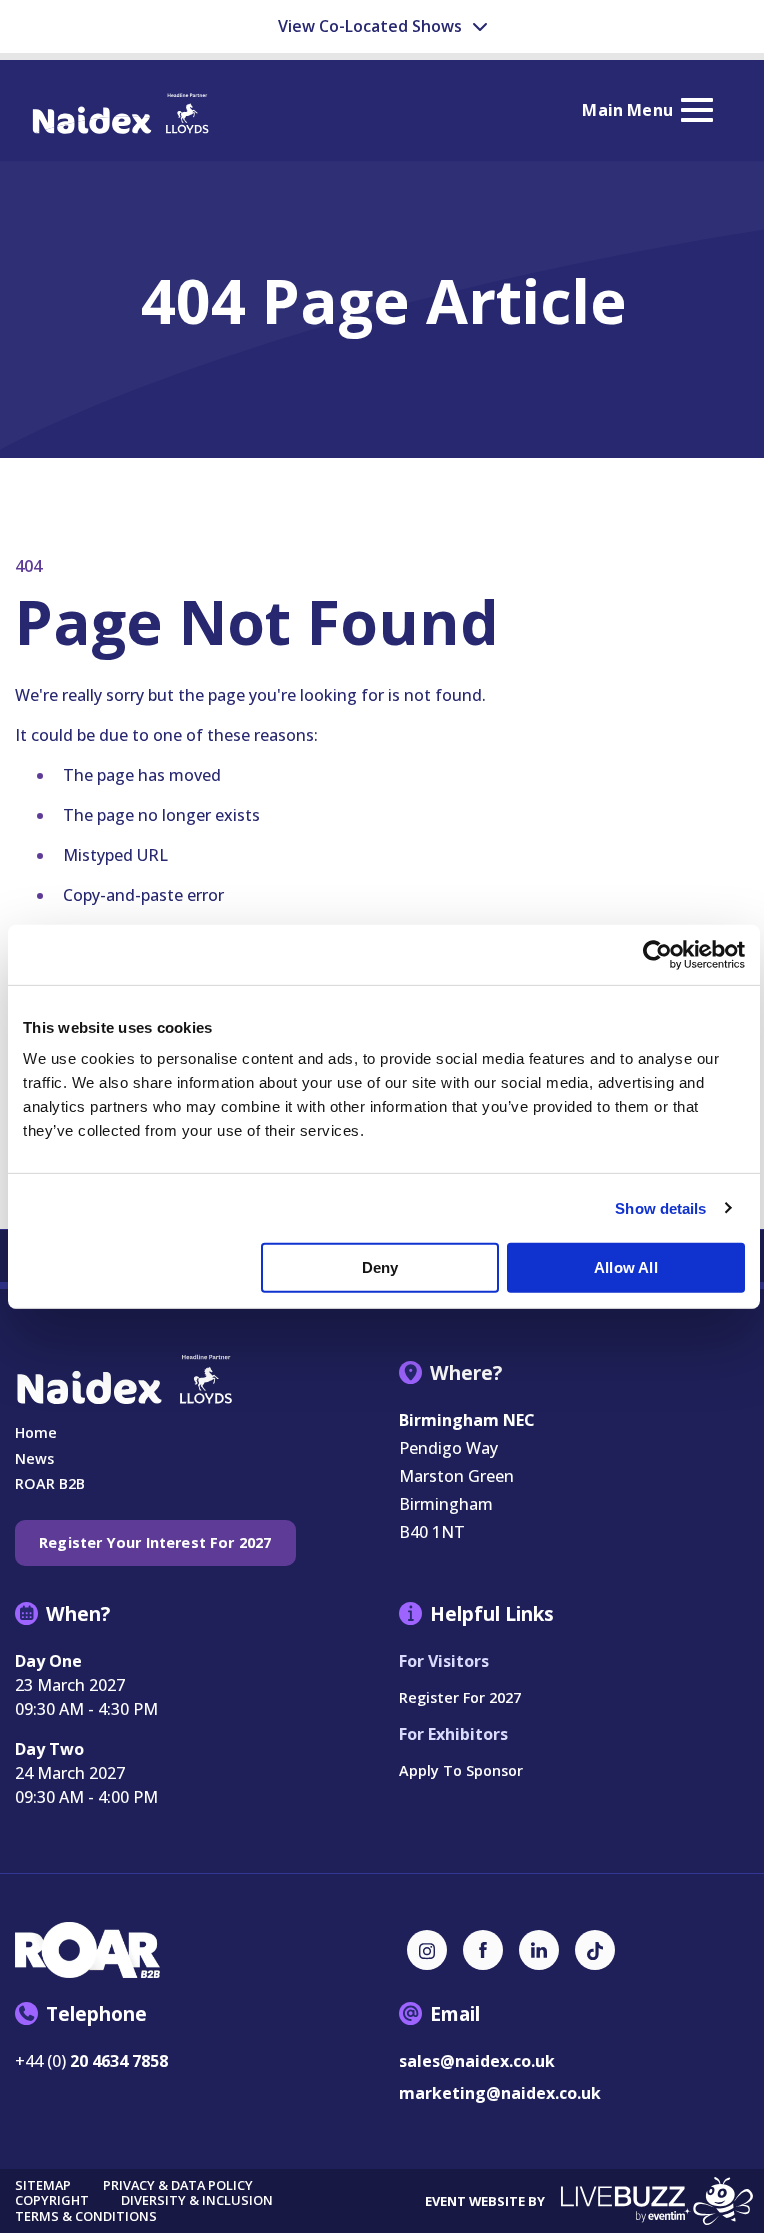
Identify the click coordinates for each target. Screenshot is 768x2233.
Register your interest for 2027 (155, 1542)
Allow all (626, 1267)
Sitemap (43, 2185)
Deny (380, 1267)
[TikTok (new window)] (595, 1950)
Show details (660, 1207)
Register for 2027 (460, 1697)
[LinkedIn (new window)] (539, 1950)
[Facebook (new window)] (483, 1950)
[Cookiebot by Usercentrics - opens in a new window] (657, 954)
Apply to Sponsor (461, 1770)
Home (36, 1432)
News (34, 1458)
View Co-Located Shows (372, 26)
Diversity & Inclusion (197, 2200)
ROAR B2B (50, 1483)
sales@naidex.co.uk (477, 2061)
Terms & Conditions (86, 2216)
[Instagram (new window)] (427, 1950)
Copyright (52, 2200)
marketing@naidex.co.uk (500, 2093)
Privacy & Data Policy (178, 2185)
